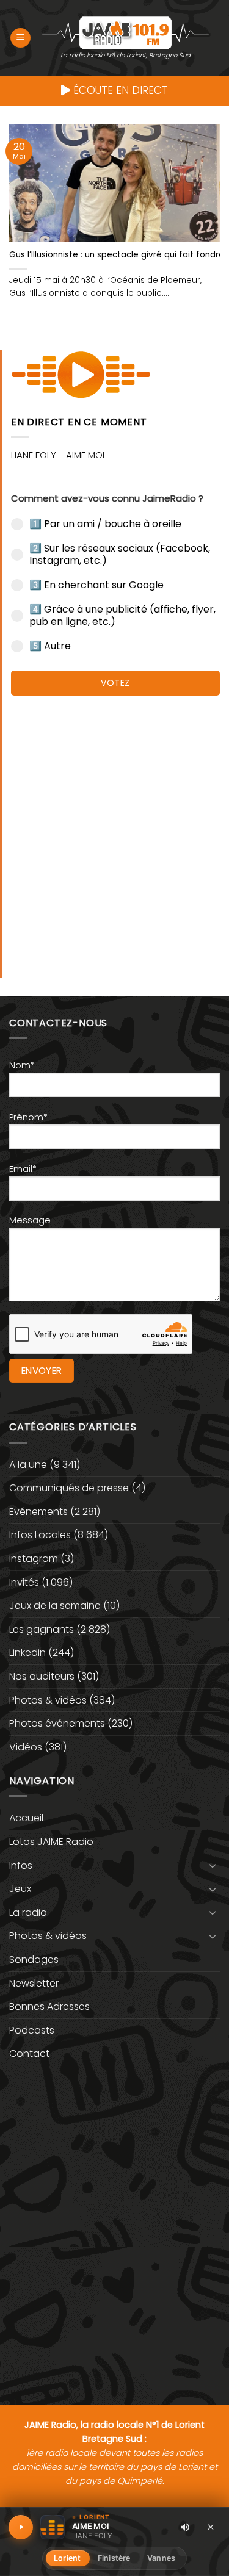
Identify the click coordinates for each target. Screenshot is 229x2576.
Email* (23, 1169)
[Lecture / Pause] (21, 2527)
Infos (21, 1865)
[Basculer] (213, 1865)
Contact (29, 2053)
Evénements (38, 1512)
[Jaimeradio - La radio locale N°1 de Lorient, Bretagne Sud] (125, 32)
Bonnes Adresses (49, 2006)
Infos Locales (40, 1535)
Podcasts (32, 2030)
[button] (20, 38)
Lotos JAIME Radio (51, 1842)
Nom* (22, 1065)
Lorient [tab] (67, 2558)
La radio (28, 1912)
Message (30, 1220)
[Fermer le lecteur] (211, 2527)
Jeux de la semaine (55, 1606)
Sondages (34, 1959)
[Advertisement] (114, 831)
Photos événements (57, 1723)
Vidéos (26, 1747)
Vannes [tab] (161, 2558)
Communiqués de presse (69, 1488)
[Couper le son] (185, 2527)
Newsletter (34, 1983)
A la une (28, 1465)
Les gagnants (42, 1629)
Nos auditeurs (42, 1676)
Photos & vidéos (48, 1700)
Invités (24, 1582)
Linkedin (27, 1653)
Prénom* (28, 1117)
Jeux (20, 1889)
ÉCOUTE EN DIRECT (119, 90)
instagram (34, 1559)
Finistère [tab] (114, 2558)
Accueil (26, 1818)
